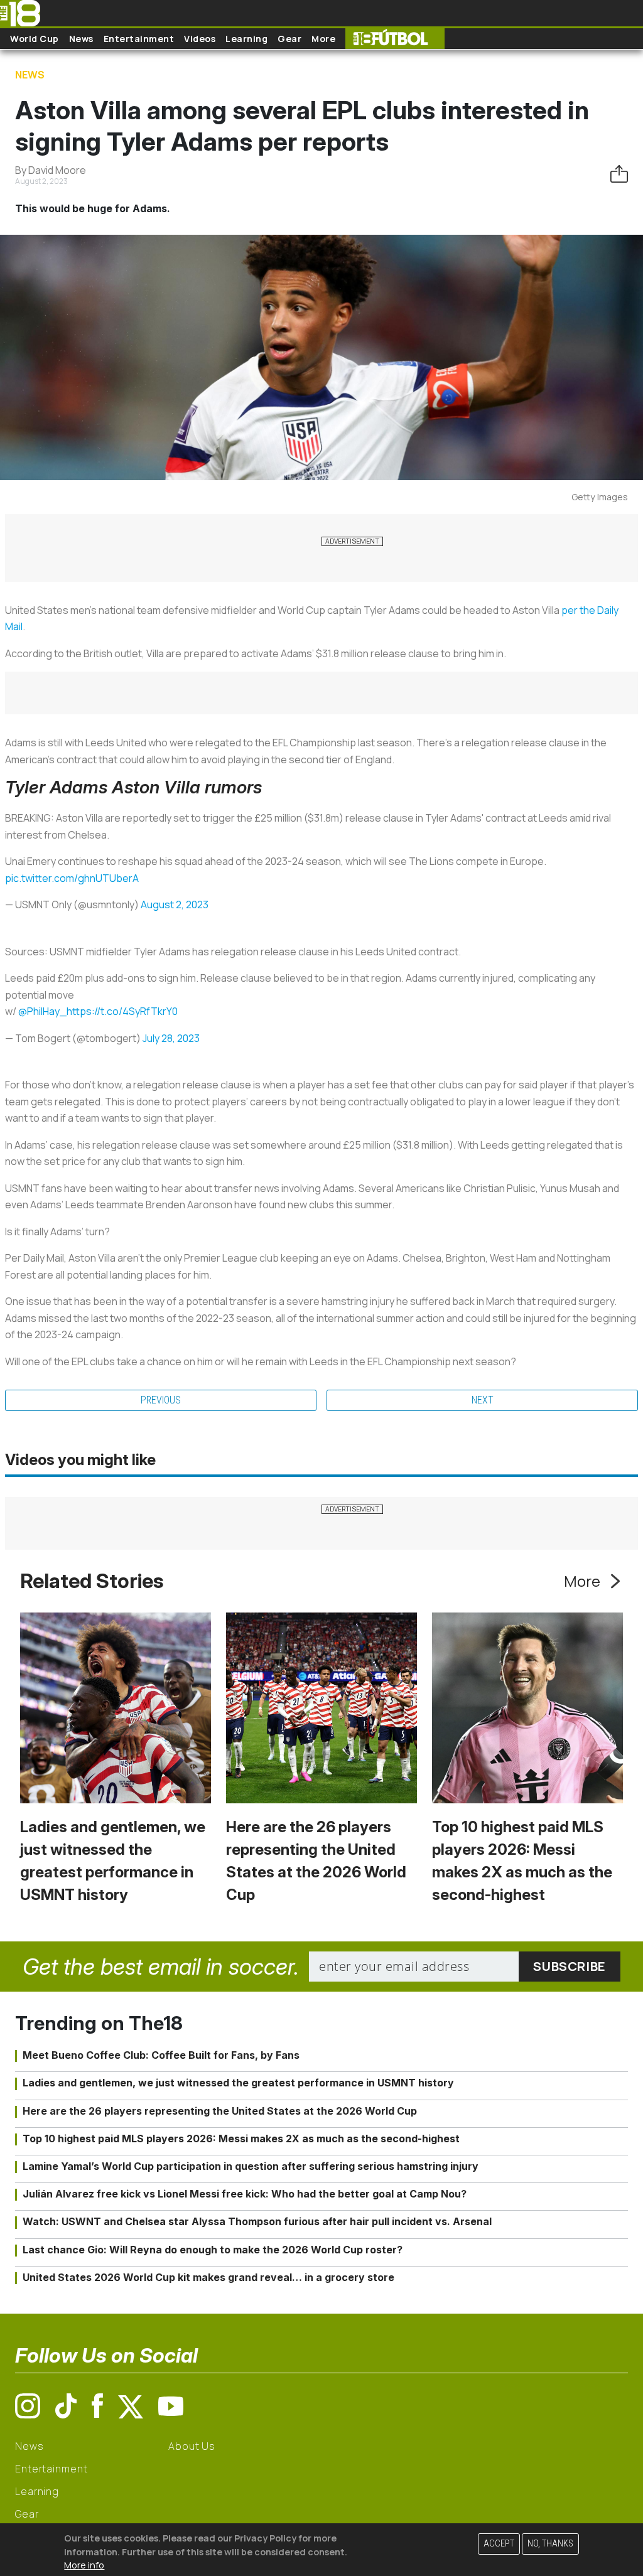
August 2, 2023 (175, 904)
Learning (246, 39)
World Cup (35, 39)
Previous (161, 1400)
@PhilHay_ (42, 1011)
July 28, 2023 (171, 1038)
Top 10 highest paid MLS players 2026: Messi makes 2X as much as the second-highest (241, 2139)
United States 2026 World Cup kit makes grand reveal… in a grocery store (208, 2277)
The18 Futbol (395, 39)
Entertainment (139, 39)
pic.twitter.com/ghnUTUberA (72, 878)
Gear (289, 39)
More (323, 39)
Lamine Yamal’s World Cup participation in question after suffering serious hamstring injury (251, 2166)
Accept (499, 2544)
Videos (200, 39)
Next (483, 1400)
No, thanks (550, 2544)
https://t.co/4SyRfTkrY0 (122, 1011)
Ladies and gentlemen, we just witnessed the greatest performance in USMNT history (238, 2083)
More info (84, 2565)
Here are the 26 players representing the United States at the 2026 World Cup (220, 2111)
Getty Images (600, 497)
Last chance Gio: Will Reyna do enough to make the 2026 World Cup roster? (213, 2250)
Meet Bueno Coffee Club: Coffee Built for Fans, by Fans (161, 2055)
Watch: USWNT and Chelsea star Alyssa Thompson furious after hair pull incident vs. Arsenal (257, 2221)
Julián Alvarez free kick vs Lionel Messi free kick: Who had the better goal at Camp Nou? (245, 2194)
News (81, 39)
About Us (192, 2446)
